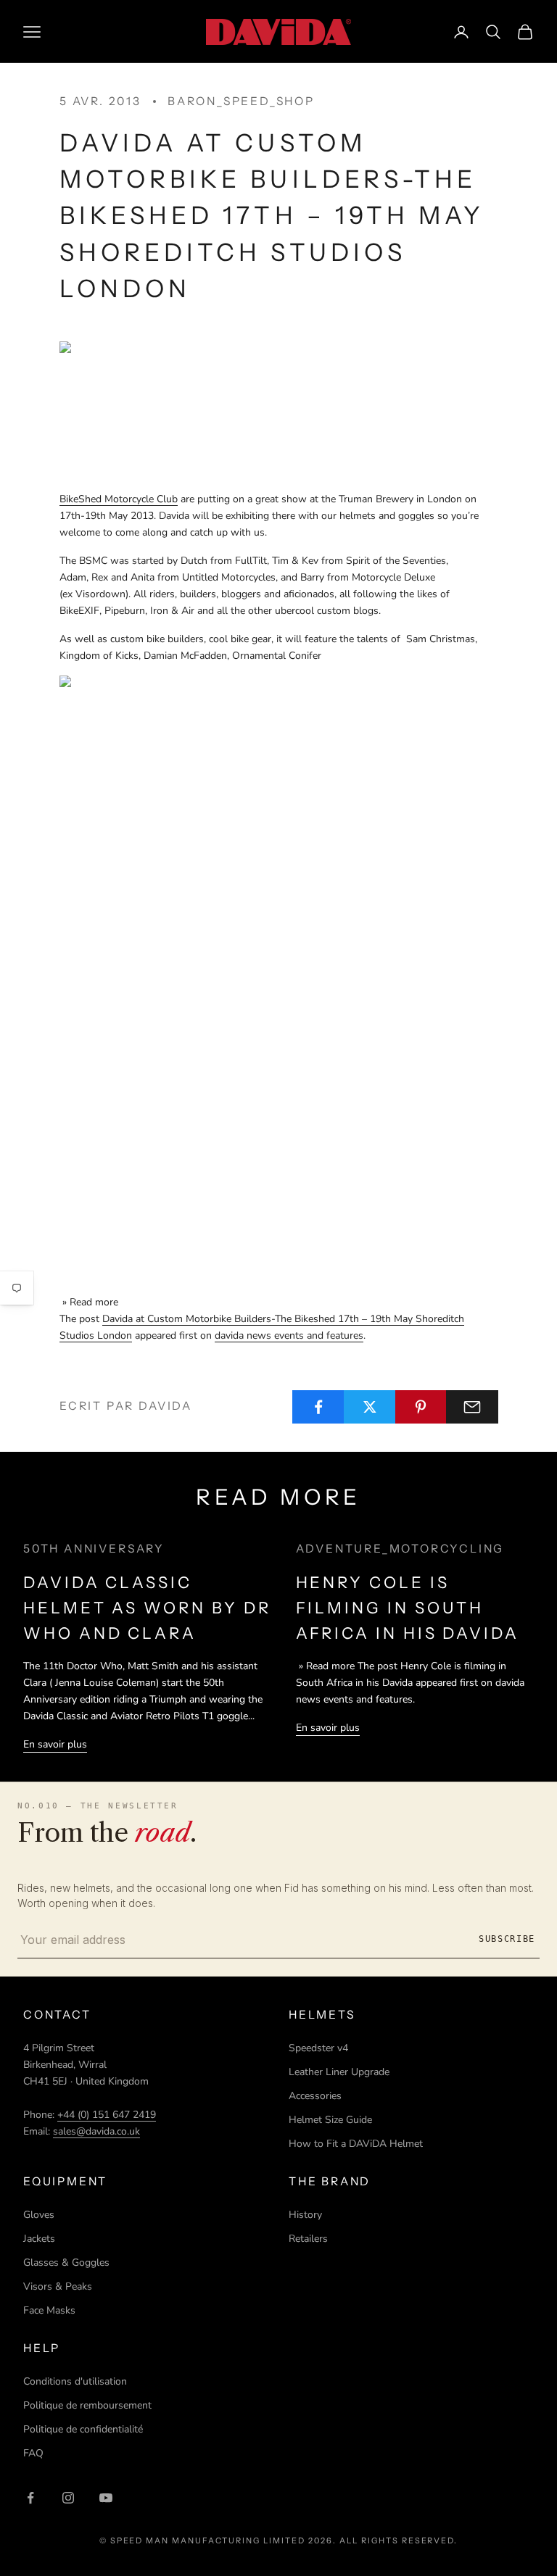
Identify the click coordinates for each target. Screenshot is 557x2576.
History (305, 2215)
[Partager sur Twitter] (370, 1407)
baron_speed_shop (241, 101)
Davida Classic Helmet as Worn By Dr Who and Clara (147, 1608)
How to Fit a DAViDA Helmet (356, 2144)
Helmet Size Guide (330, 2120)
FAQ (33, 2453)
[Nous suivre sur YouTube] (106, 2498)
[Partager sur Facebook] (318, 1407)
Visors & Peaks (58, 2286)
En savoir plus (55, 1744)
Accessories (315, 2096)
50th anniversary (94, 1549)
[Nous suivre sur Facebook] (30, 2498)
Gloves (39, 2215)
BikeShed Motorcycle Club (119, 499)
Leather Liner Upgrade (339, 2072)
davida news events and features (289, 1335)
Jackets (39, 2239)
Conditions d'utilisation (75, 2381)
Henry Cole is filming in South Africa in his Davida (408, 1608)
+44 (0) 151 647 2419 (107, 2115)
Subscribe (507, 1939)
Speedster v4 (318, 2048)
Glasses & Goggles (66, 2263)
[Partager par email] (472, 1407)
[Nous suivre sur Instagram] (68, 2498)
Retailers (308, 2239)
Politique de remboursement (87, 2405)
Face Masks (49, 2310)
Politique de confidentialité (83, 2429)
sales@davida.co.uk (96, 2131)
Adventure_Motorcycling (400, 1549)
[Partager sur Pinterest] (421, 1407)
